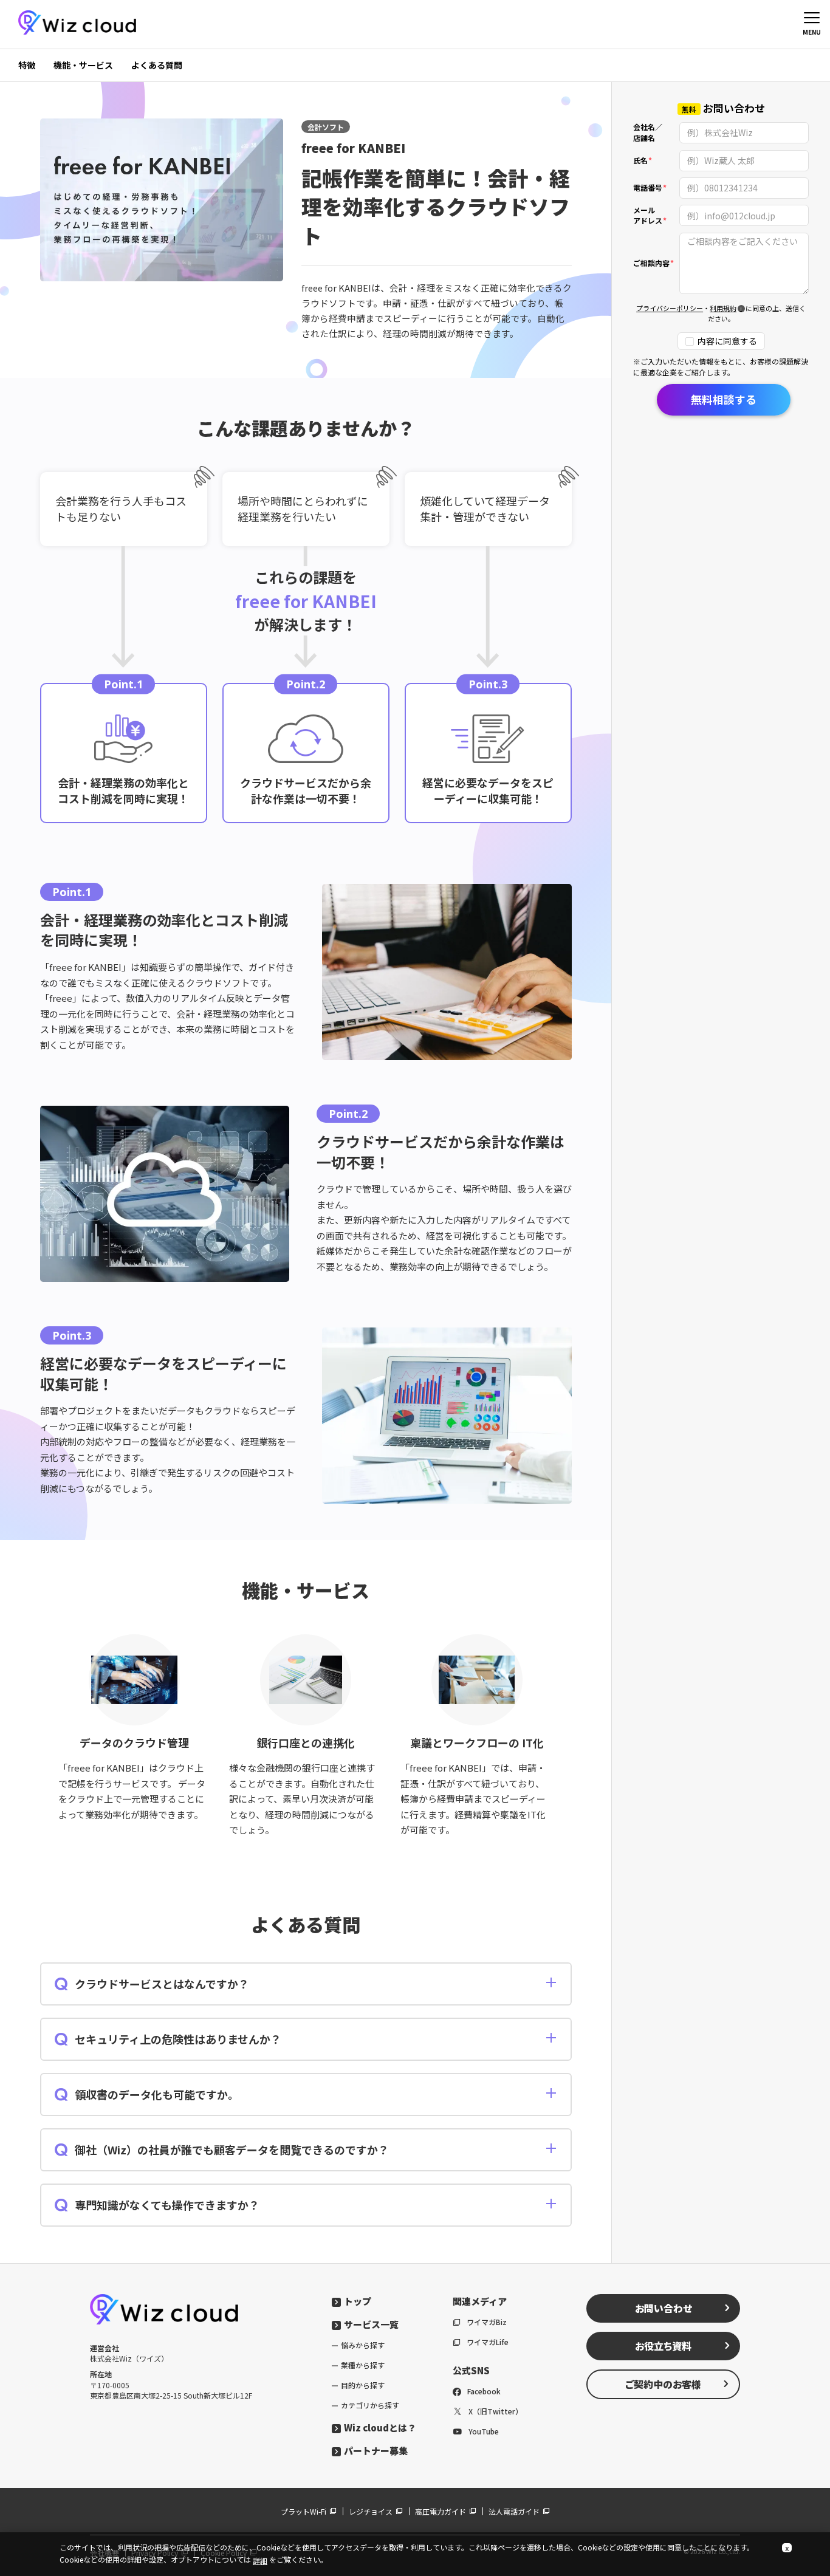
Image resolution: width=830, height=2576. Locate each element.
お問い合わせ (664, 2308)
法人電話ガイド (514, 2511)
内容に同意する (727, 341)
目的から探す (363, 2385)
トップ (358, 2301)
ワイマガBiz (487, 2322)
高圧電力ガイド (441, 2511)
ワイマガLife (488, 2342)
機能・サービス (83, 65)
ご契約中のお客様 (663, 2384)
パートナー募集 (376, 2451)
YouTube (484, 2431)
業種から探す (363, 2365)
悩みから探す (363, 2345)
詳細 (260, 2561)
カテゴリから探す (370, 2405)
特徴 (27, 65)
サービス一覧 (371, 2324)
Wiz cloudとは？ (380, 2427)
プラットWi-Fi (304, 2511)
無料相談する (724, 399)
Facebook (484, 2391)
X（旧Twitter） (496, 2411)
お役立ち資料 (663, 2346)
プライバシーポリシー (670, 309)
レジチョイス (371, 2511)
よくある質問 (157, 65)
